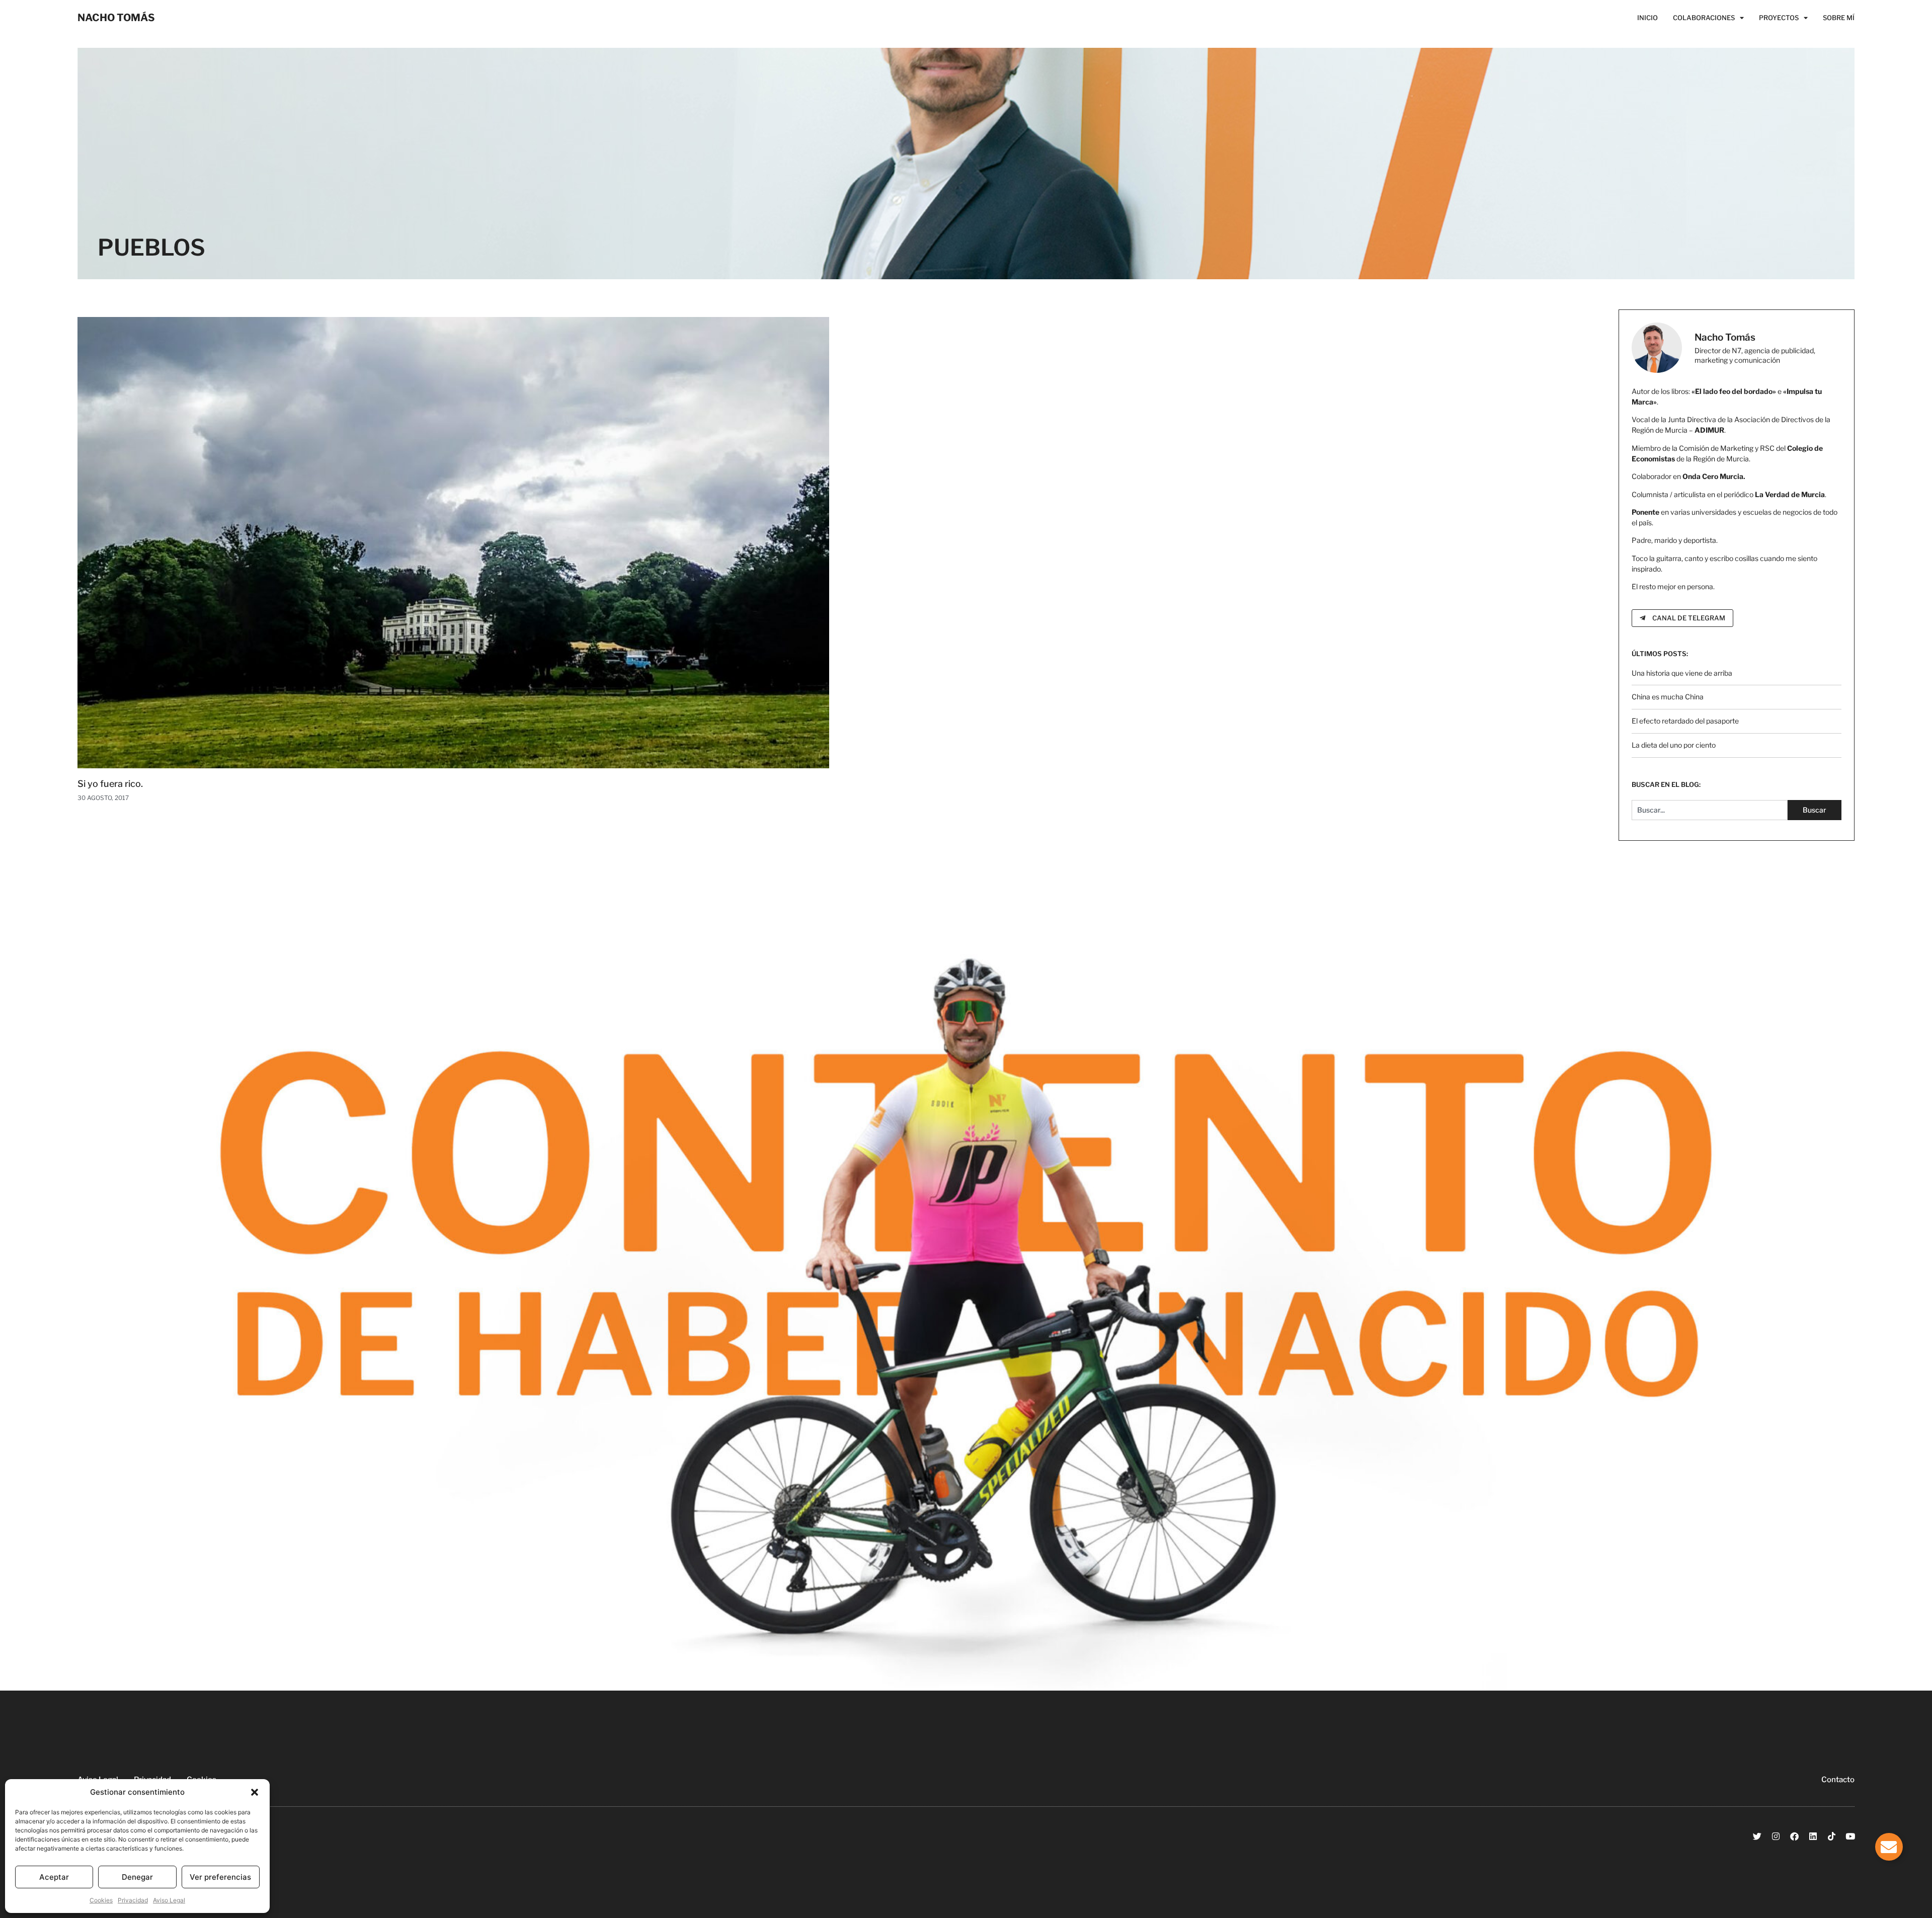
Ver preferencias (220, 1877)
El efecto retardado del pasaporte (1685, 721)
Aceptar (54, 1877)
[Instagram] (1776, 1836)
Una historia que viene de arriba (1682, 673)
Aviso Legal (169, 1900)
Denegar (137, 1877)
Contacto (1838, 1780)
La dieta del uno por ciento (1674, 745)
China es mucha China (1668, 697)
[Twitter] (1757, 1836)
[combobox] (1710, 810)
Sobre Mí (1839, 18)
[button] (255, 1792)
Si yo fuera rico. (110, 784)
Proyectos (1779, 18)
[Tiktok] (1832, 1836)
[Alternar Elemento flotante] (1889, 1847)
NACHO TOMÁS (116, 18)
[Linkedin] (1813, 1836)
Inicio (1647, 18)
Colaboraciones (1704, 18)
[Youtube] (1850, 1836)
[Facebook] (1794, 1836)
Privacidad (133, 1900)
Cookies (101, 1900)
